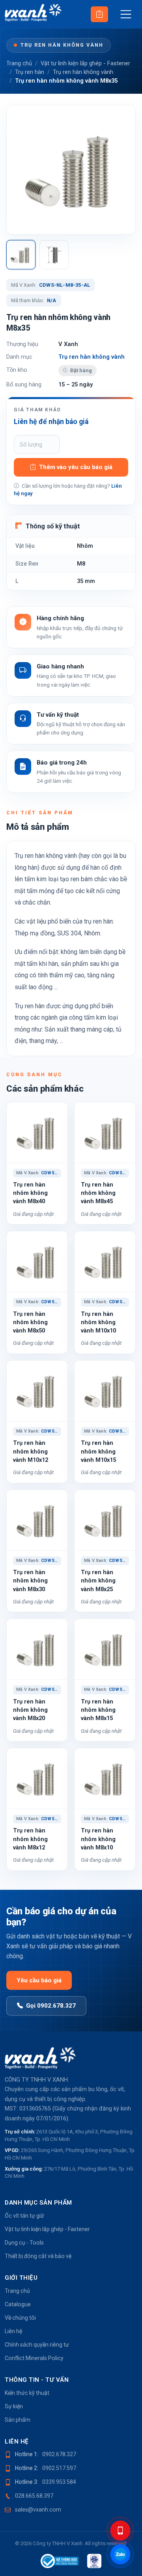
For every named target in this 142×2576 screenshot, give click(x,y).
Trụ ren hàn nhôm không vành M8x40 (30, 1193)
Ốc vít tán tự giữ (24, 2216)
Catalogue (18, 2304)
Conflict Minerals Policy (34, 2358)
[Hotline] (120, 2531)
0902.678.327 (59, 2454)
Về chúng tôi (20, 2318)
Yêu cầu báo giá (39, 1980)
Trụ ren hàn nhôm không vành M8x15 (98, 1710)
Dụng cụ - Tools (24, 2243)
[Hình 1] (21, 255)
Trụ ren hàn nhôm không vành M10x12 (31, 1451)
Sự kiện (14, 2406)
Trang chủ (19, 63)
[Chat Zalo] (120, 2554)
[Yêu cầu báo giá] (99, 14)
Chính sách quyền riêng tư (37, 2345)
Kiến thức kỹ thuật (27, 2393)
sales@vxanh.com (38, 2510)
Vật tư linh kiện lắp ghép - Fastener (85, 63)
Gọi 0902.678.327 (51, 2006)
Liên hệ (13, 2331)
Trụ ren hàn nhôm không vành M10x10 (98, 1322)
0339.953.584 (59, 2482)
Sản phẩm (18, 2420)
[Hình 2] (54, 255)
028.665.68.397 (34, 2496)
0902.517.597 (59, 2468)
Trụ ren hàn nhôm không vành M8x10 (98, 1839)
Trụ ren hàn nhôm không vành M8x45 (98, 1193)
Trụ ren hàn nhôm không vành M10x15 (98, 1451)
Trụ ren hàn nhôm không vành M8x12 (30, 1839)
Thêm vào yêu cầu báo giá (76, 467)
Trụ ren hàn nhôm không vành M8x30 (30, 1581)
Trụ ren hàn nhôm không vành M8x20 (30, 1710)
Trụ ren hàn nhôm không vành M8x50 (30, 1322)
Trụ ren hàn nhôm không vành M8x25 (98, 1581)
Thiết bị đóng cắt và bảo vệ (38, 2256)
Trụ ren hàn (30, 72)
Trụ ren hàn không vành (62, 45)
